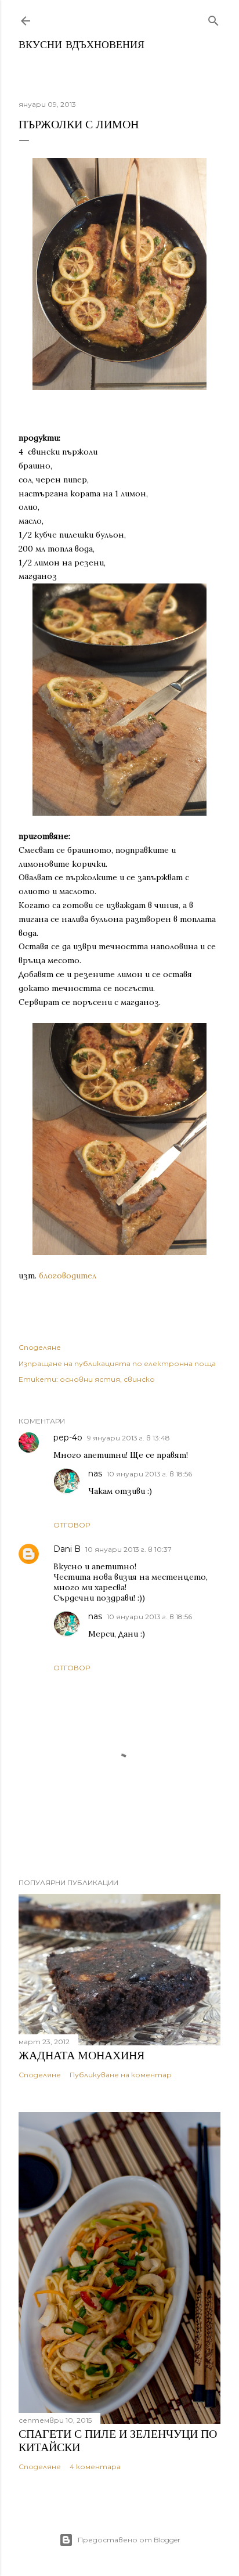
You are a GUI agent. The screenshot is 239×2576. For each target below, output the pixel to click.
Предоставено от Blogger (129, 2540)
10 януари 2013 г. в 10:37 (128, 1549)
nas (95, 1473)
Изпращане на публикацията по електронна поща (117, 1363)
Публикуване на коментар (121, 2075)
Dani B (67, 1549)
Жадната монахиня (82, 2055)
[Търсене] (213, 18)
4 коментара (95, 2467)
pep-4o (68, 1437)
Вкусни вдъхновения (82, 46)
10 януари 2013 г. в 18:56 (149, 1474)
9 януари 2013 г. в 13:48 (128, 1438)
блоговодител (68, 1276)
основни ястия (90, 1379)
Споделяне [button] (40, 1347)
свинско (139, 1379)
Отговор (72, 1525)
